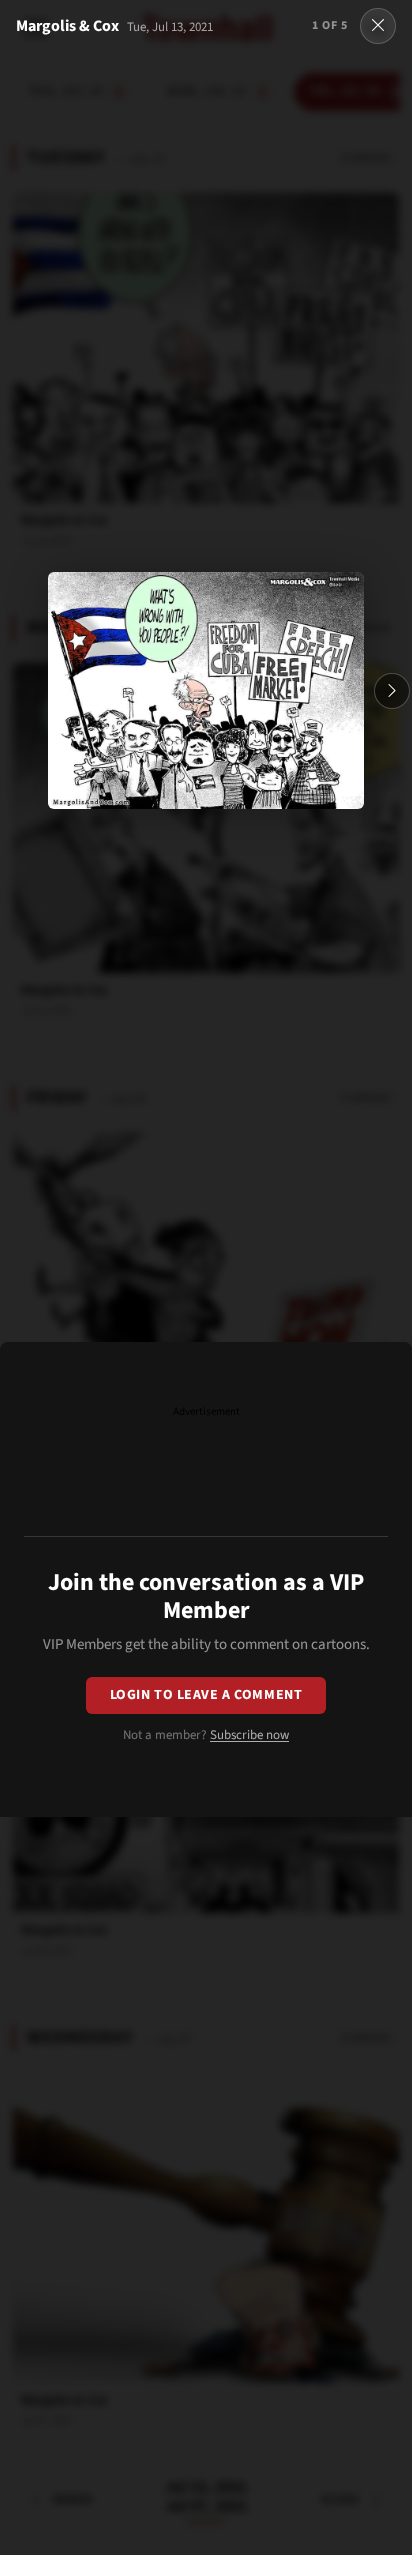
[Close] (378, 26)
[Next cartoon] (392, 691)
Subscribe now (249, 1735)
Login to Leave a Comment (206, 1695)
